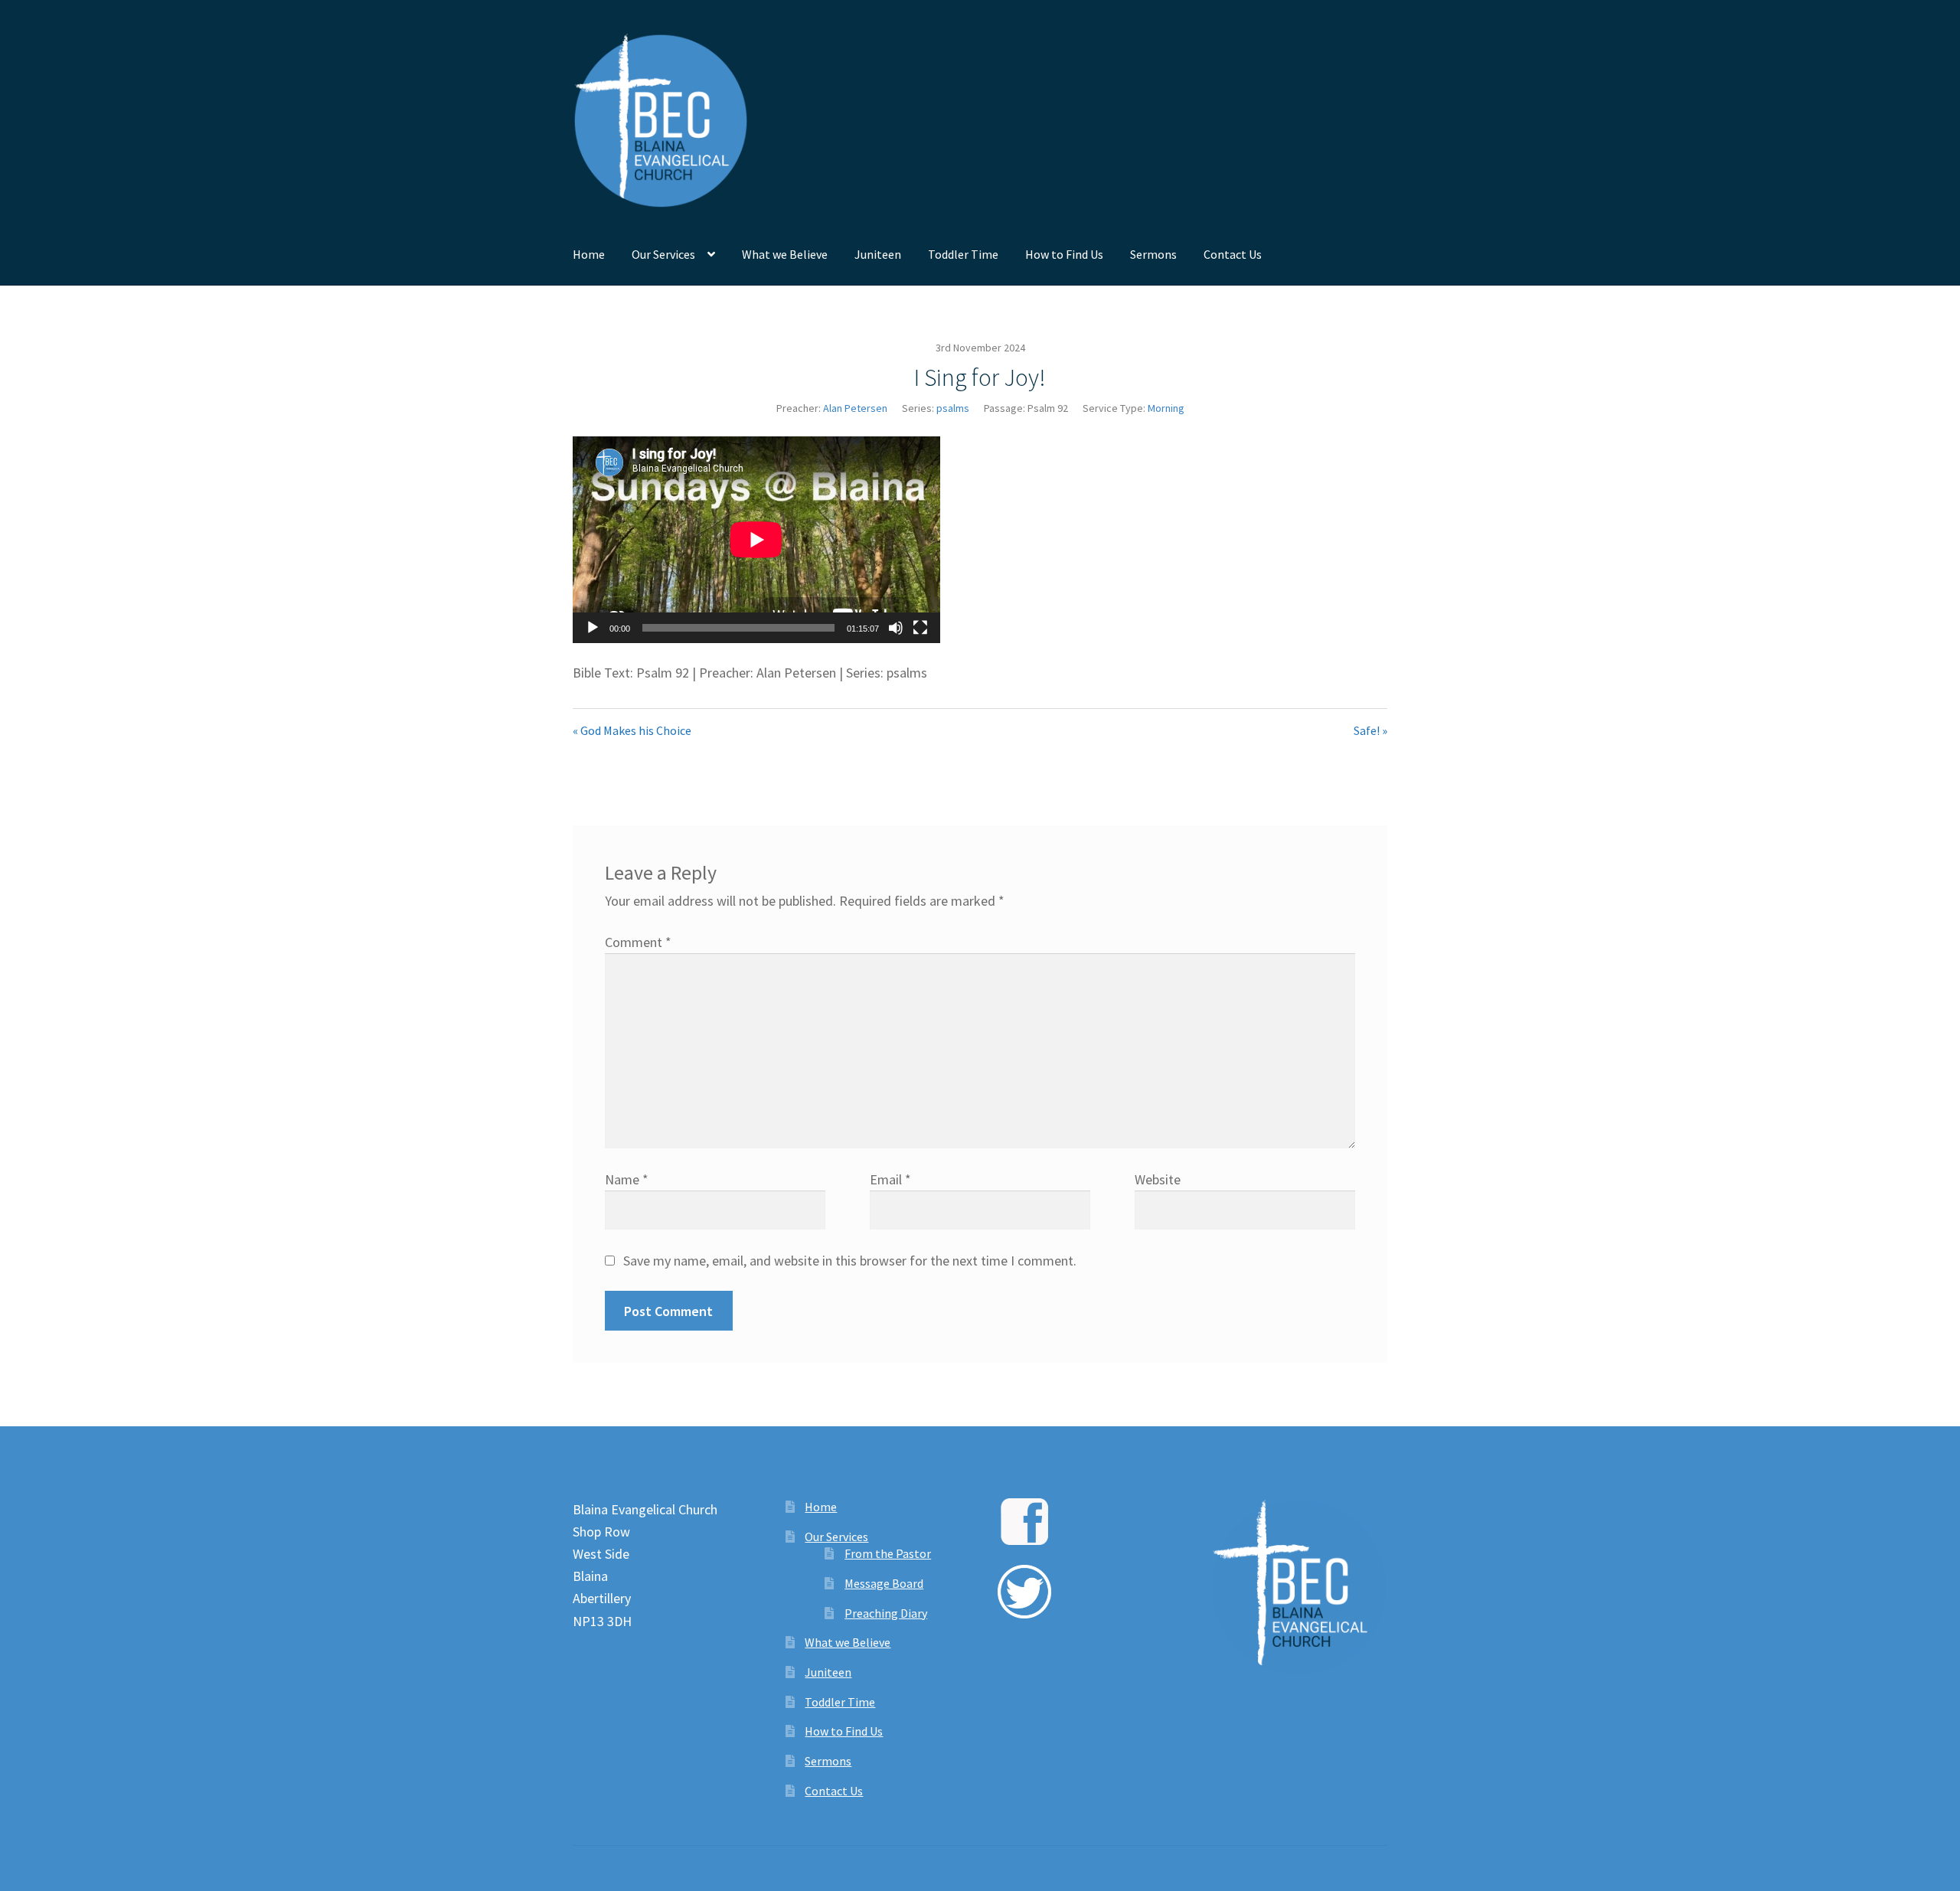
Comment (638, 942)
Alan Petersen (855, 408)
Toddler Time (963, 254)
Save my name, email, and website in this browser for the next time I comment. (850, 1261)
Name (627, 1179)
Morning (1166, 408)
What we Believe (785, 254)
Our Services (663, 254)
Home (589, 254)
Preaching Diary (886, 1613)
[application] (756, 540)
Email (890, 1179)
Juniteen (878, 254)
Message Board (884, 1583)
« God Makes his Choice (632, 730)
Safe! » (1370, 730)
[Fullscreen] (920, 628)
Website (1158, 1179)
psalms (953, 408)
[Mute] (896, 628)
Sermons (1153, 254)
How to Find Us (1064, 254)
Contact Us (1233, 254)
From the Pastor (888, 1553)
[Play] (593, 628)
